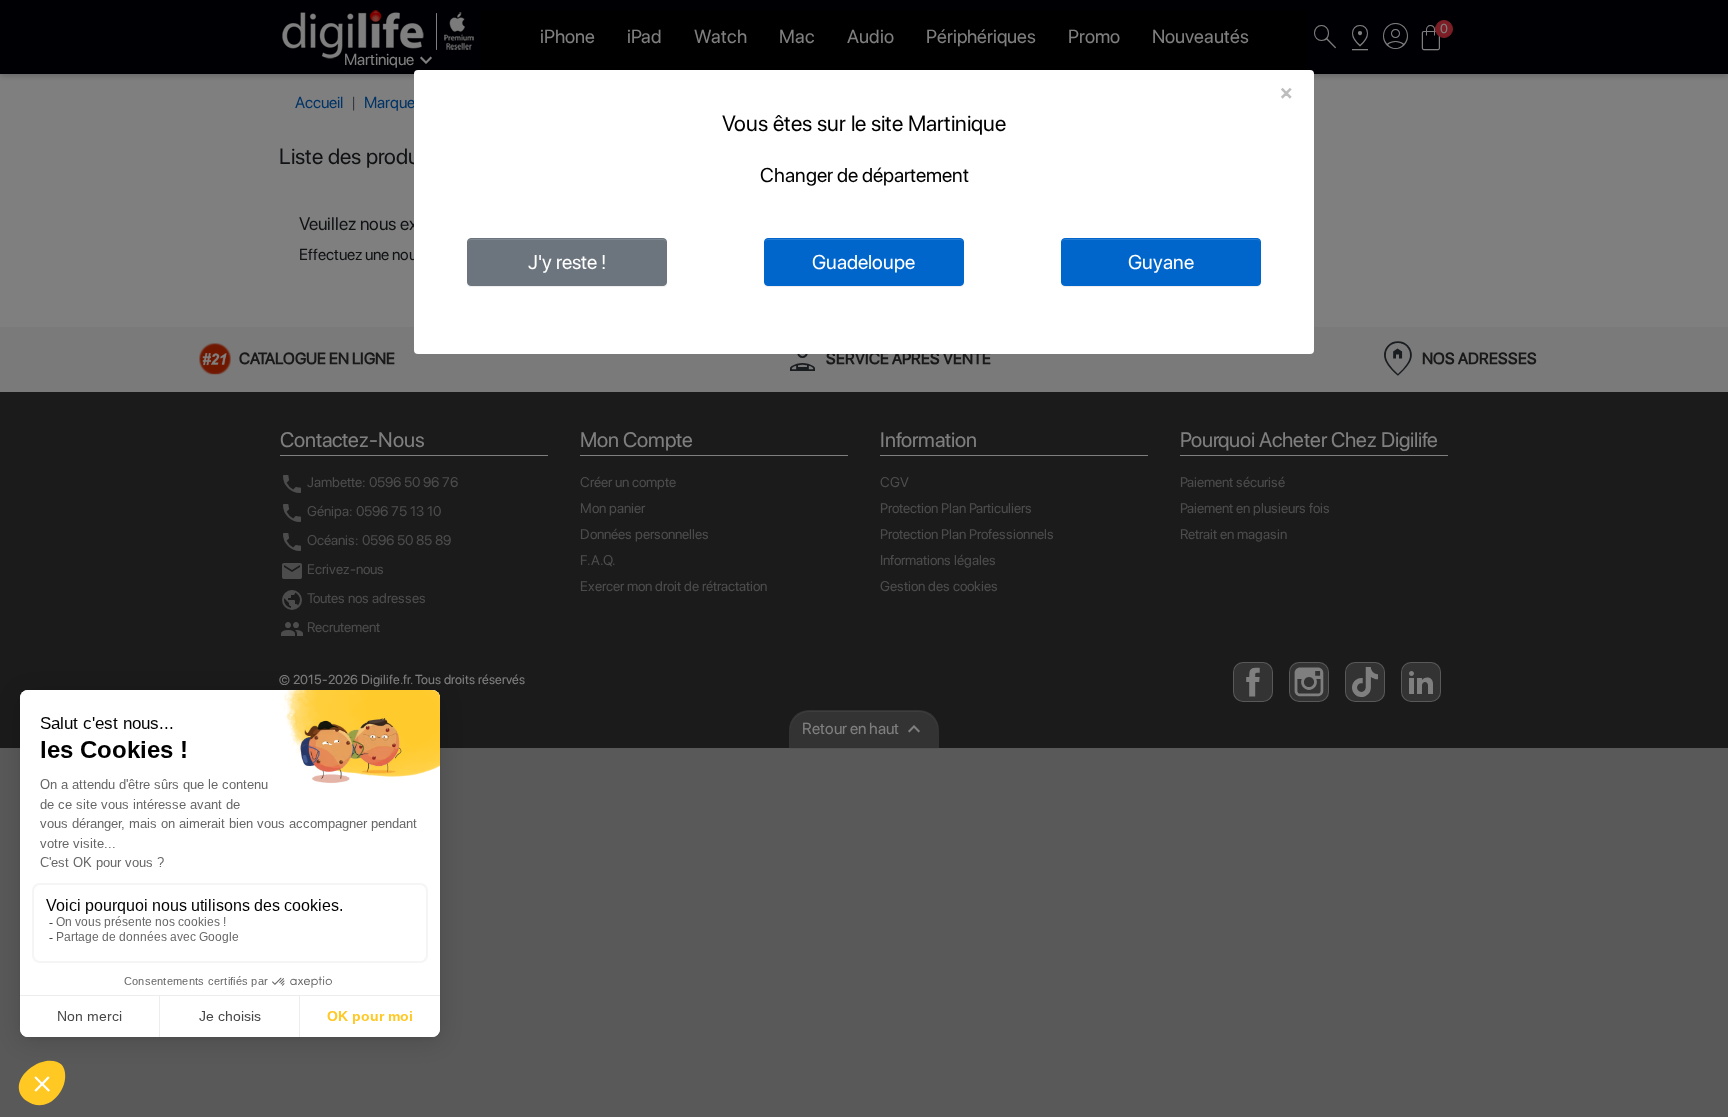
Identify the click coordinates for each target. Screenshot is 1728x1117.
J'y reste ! (567, 262)
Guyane (1161, 262)
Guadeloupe (863, 262)
